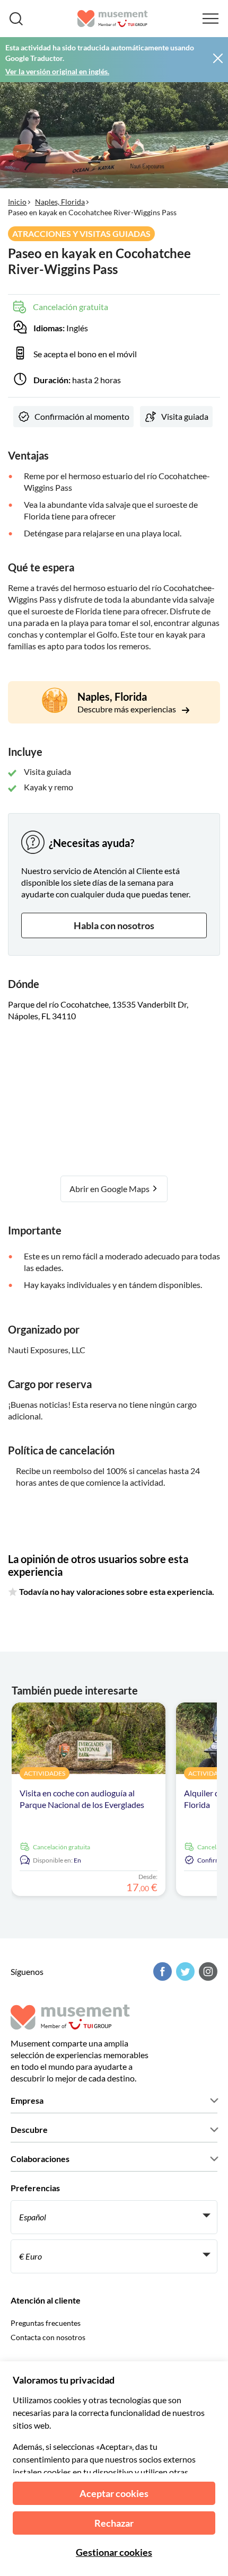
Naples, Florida (60, 202)
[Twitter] (184, 1971)
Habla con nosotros (114, 925)
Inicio (17, 202)
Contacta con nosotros (48, 2337)
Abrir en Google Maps (110, 1189)
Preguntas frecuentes (46, 2323)
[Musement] (113, 19)
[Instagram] (207, 1971)
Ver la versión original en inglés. (57, 71)
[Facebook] (161, 1971)
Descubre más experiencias (128, 709)
